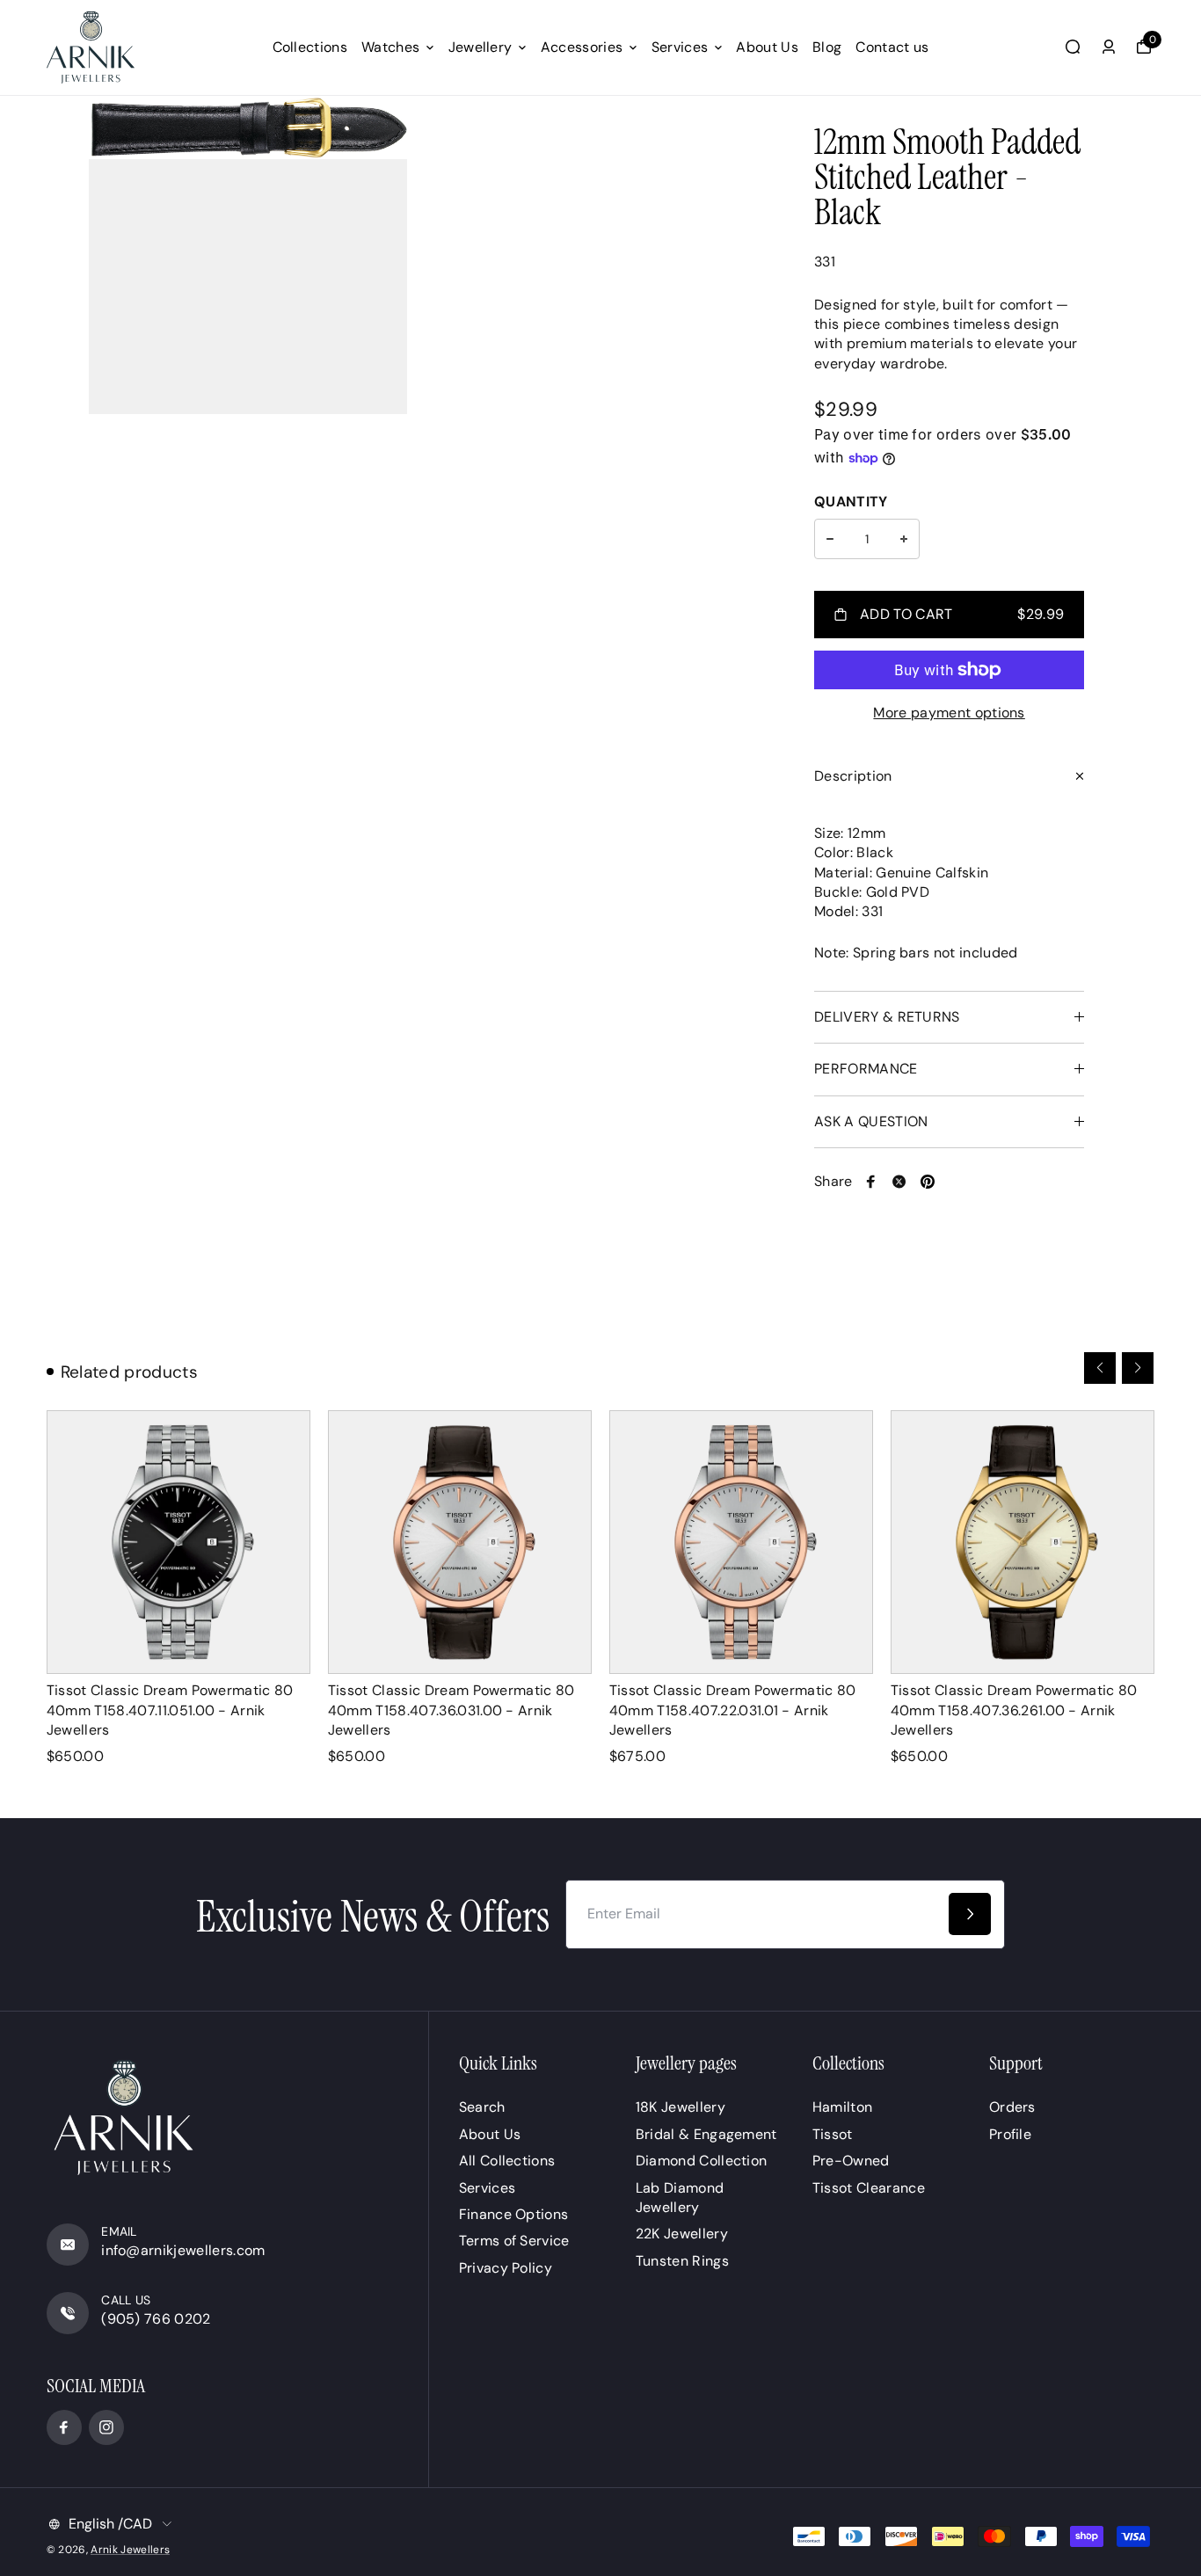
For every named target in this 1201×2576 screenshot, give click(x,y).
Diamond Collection (702, 2161)
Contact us (892, 47)
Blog (827, 47)
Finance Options (514, 2214)
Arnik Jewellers (130, 2550)
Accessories (582, 47)
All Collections (507, 2161)
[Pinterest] (928, 1182)
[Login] (1109, 47)
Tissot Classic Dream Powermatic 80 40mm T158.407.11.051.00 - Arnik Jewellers (170, 1710)
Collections (310, 47)
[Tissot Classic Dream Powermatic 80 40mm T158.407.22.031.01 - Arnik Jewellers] (741, 1542)
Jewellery (480, 47)
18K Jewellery (681, 2107)
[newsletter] (970, 1914)
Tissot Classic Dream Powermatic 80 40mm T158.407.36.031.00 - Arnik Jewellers (451, 1710)
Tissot (833, 2134)
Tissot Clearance (869, 2188)
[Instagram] (106, 2427)
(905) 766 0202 (156, 2319)
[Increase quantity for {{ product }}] (904, 539)
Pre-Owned (851, 2161)
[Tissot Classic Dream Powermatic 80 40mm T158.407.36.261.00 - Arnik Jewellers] (1023, 1542)
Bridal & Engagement (706, 2134)
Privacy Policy (506, 2268)
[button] (1100, 1368)
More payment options (949, 713)
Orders (1012, 2107)
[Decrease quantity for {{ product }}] (830, 539)
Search (482, 2107)
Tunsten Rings (682, 2261)
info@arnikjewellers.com (183, 2250)
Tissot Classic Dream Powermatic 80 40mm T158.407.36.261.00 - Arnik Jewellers (1014, 1710)
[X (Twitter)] (899, 1182)
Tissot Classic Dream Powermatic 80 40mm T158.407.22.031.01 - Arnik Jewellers (733, 1710)
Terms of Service (514, 2241)
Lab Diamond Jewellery (680, 2198)
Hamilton (843, 2107)
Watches (390, 47)
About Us (767, 47)
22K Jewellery (682, 2234)
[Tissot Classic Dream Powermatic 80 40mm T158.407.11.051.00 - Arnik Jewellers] (178, 1542)
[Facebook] (871, 1182)
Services (680, 47)
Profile (1010, 2134)
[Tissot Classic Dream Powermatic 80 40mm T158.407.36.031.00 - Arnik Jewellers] (460, 1542)
